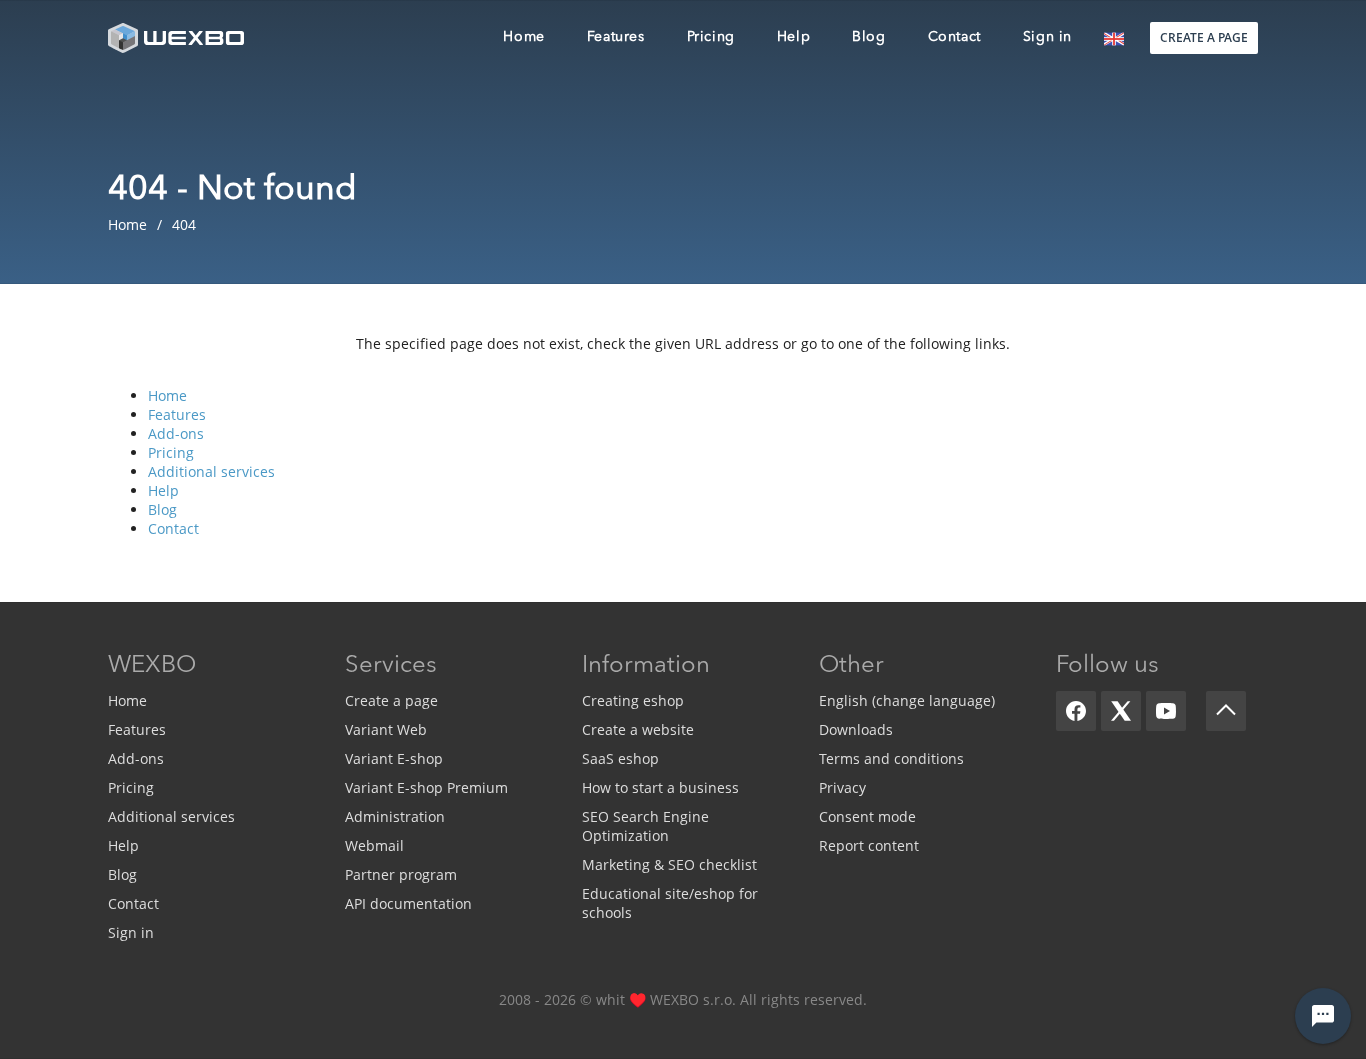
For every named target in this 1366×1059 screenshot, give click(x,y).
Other (851, 666)
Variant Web (386, 729)
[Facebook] (1076, 711)
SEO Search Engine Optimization (645, 826)
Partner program (401, 874)
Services (391, 666)
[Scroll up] (1226, 711)
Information (646, 666)
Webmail (374, 845)
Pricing (171, 452)
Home (167, 395)
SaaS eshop (620, 758)
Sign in (131, 932)
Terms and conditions (891, 758)
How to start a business (660, 787)
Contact (173, 528)
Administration (395, 816)
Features (177, 414)
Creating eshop (633, 700)
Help (163, 490)
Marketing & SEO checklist (669, 864)
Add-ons (176, 433)
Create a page (391, 700)
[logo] (178, 37)
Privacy (842, 787)
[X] (1121, 711)
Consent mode (867, 816)
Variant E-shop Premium (426, 787)
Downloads (856, 729)
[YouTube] (1166, 711)
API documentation (408, 903)
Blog (162, 509)
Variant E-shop (394, 758)
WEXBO (152, 666)
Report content (869, 845)
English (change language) (907, 700)
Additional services (211, 471)
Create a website (638, 729)
